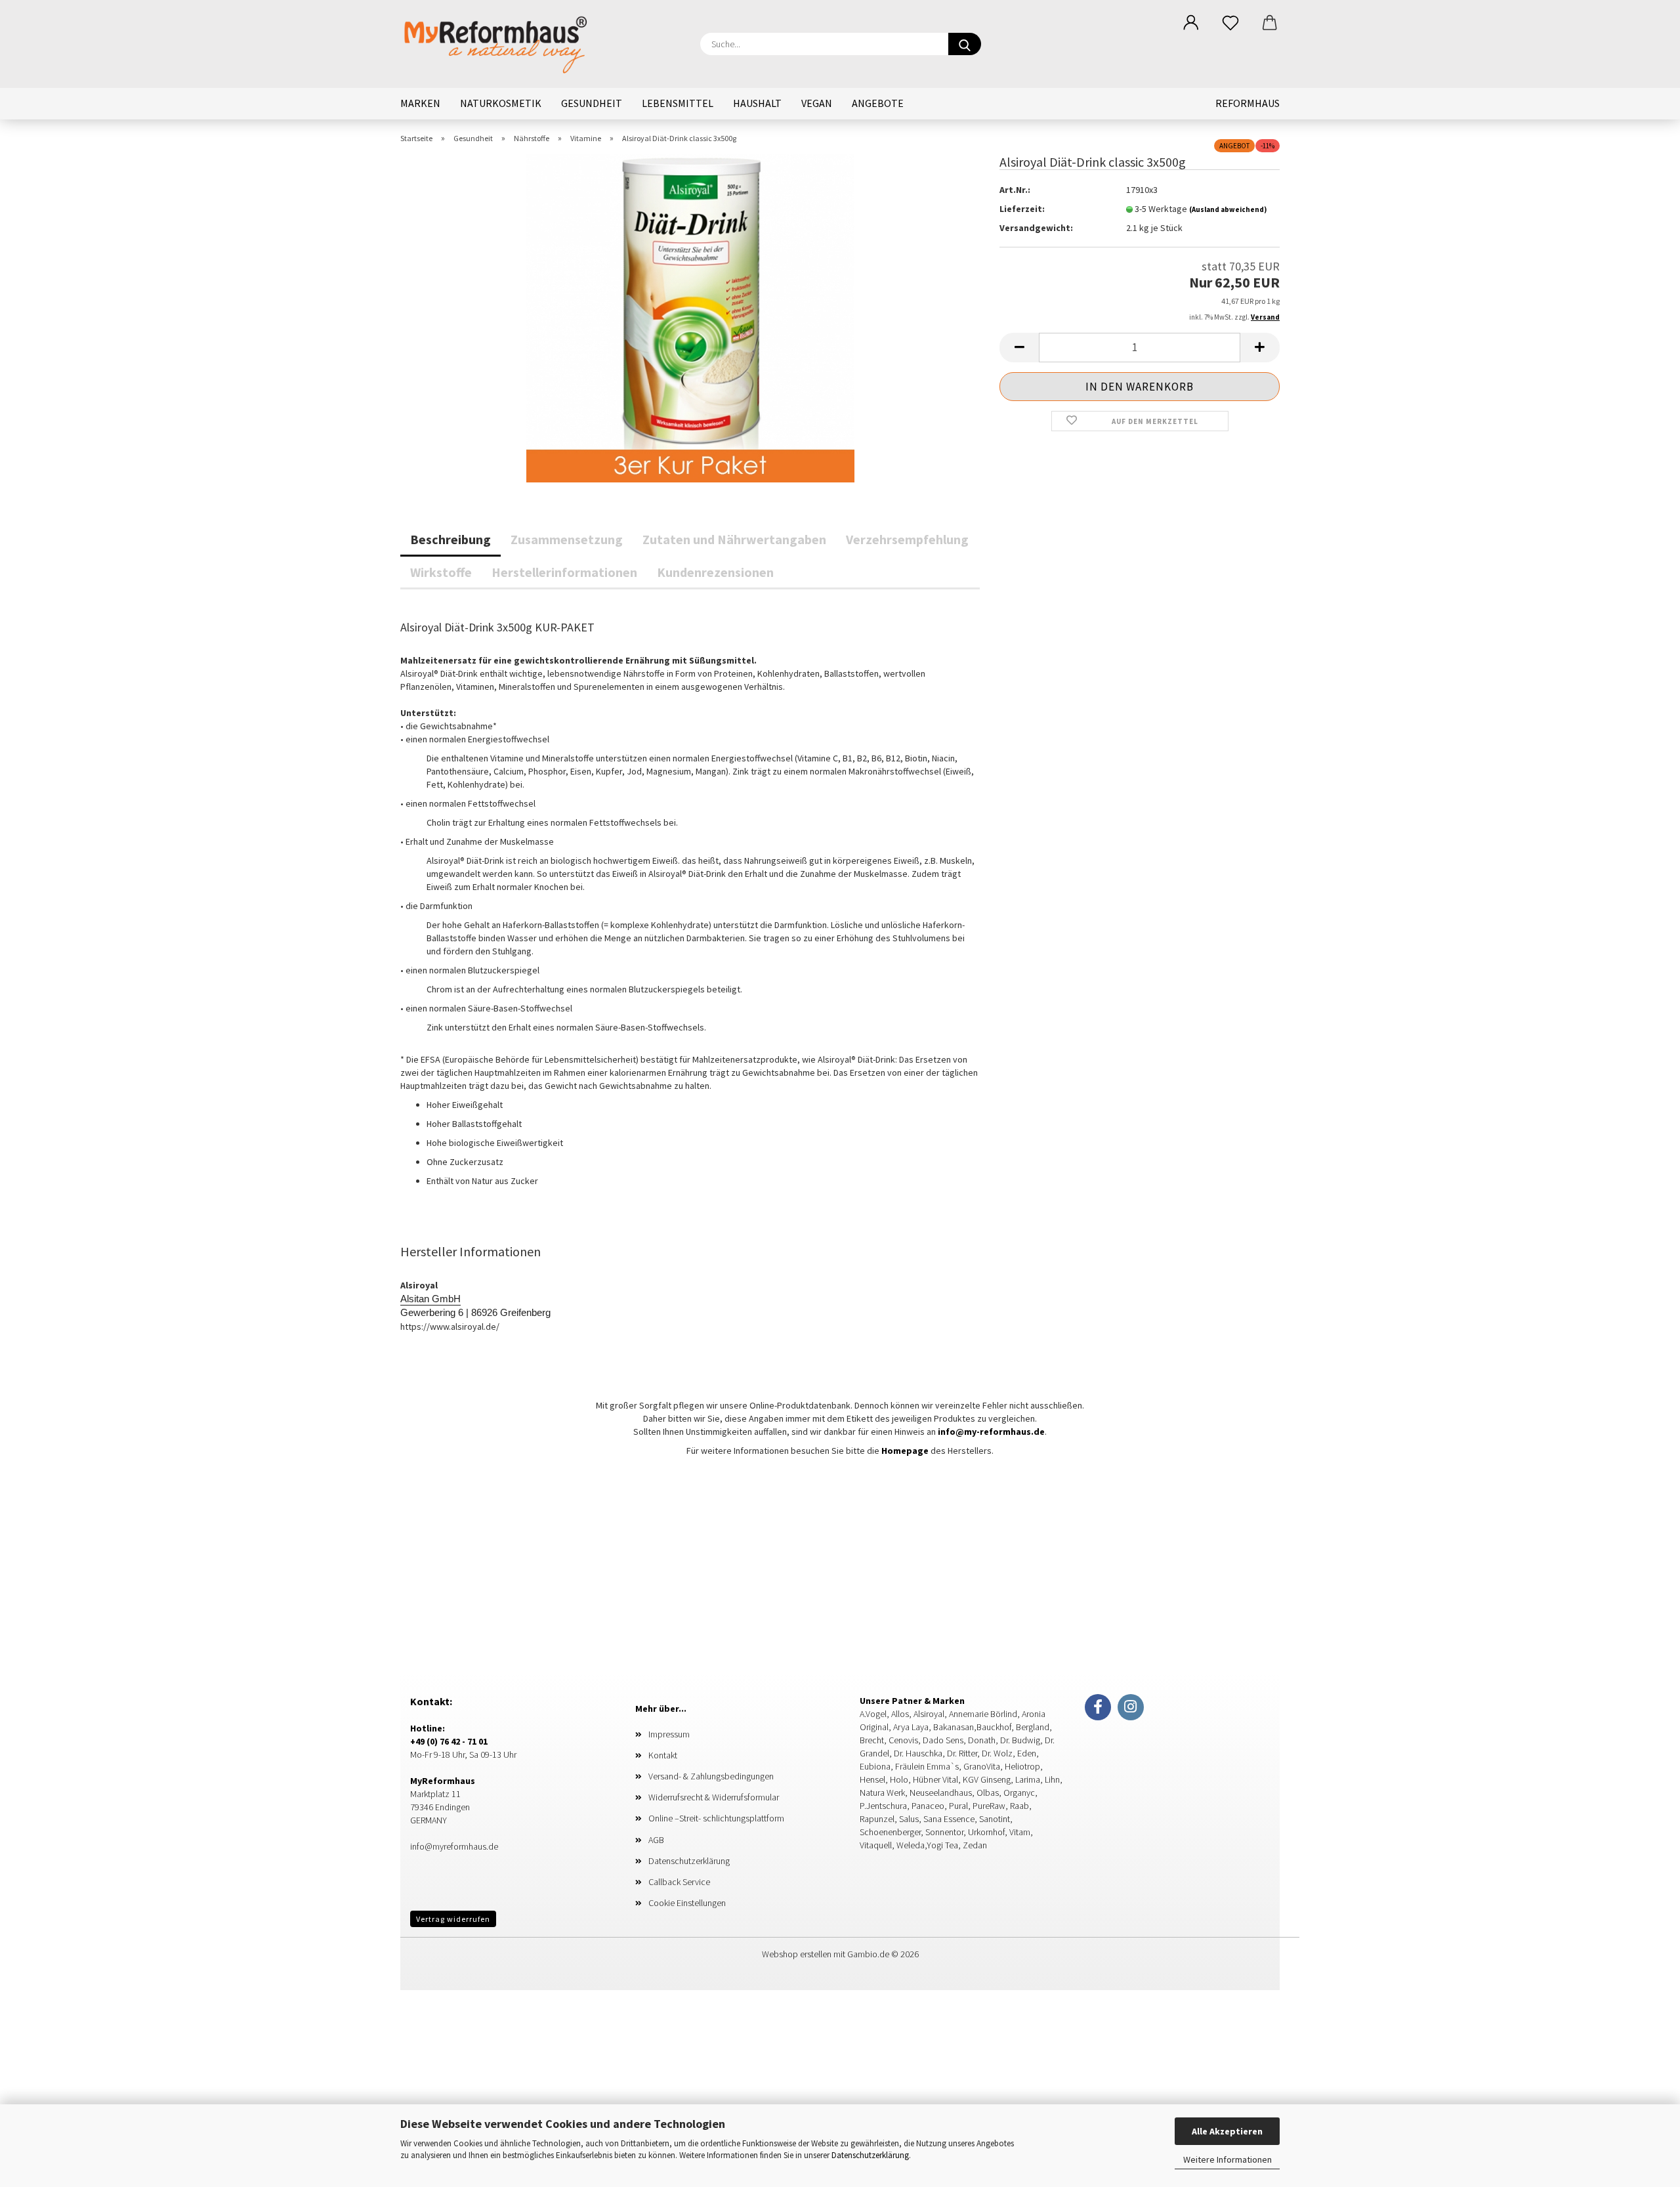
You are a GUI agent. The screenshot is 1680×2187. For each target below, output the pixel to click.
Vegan (817, 103)
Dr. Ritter (962, 1753)
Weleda (911, 1845)
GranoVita (982, 1766)
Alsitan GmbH (430, 1299)
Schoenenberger (890, 1832)
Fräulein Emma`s (927, 1766)
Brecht (872, 1740)
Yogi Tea (942, 1845)
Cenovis (903, 1740)
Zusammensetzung (567, 539)
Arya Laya (910, 1727)
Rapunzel (877, 1819)
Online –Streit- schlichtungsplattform (716, 1818)
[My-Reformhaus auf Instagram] (1131, 1707)
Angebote (878, 103)
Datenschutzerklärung (870, 2155)
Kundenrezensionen (715, 572)
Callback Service (679, 1882)
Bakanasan (953, 1727)
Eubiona (875, 1766)
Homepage (905, 1451)
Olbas (988, 1793)
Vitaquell (876, 1845)
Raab (1019, 1806)
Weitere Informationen (1228, 2159)
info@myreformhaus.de (454, 1846)
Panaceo (928, 1806)
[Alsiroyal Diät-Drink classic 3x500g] (690, 317)
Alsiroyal (928, 1714)
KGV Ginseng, (988, 1779)
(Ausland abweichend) (1228, 209)
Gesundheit (592, 103)
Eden (1027, 1753)
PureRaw (989, 1806)
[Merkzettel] (1230, 23)
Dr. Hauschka (918, 1753)
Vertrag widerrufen (453, 1919)
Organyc (1019, 1793)
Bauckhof (994, 1727)
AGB (656, 1840)
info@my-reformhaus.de (990, 1432)
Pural (958, 1806)
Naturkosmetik (501, 103)
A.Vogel (873, 1714)
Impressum (669, 1734)
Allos (899, 1714)
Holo (899, 1779)
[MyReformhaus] (506, 43)
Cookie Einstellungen (687, 1903)
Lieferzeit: (1022, 209)
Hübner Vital (935, 1779)
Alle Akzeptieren (1227, 2131)
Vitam (1020, 1832)
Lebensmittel (678, 103)
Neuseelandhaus (941, 1793)
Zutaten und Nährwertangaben (734, 539)
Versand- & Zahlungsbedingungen (711, 1776)
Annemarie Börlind (982, 1714)
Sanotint (995, 1819)
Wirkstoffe (441, 572)
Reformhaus (1248, 103)
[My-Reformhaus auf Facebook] (1098, 1707)
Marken (420, 103)
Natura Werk (882, 1793)
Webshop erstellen (797, 1954)
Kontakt (663, 1755)
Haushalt (757, 103)
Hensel (872, 1779)
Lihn (1052, 1779)
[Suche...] (965, 44)
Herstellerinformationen (564, 572)
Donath (982, 1740)
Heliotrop (1022, 1766)
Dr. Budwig (1020, 1740)
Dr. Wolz (997, 1753)
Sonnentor (944, 1832)
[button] (1191, 23)
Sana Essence (949, 1819)
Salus (909, 1819)
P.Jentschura (883, 1806)
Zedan (975, 1845)
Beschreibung (451, 539)
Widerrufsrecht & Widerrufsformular (714, 1797)
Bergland (1033, 1727)
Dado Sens (943, 1740)
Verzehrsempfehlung (907, 539)
